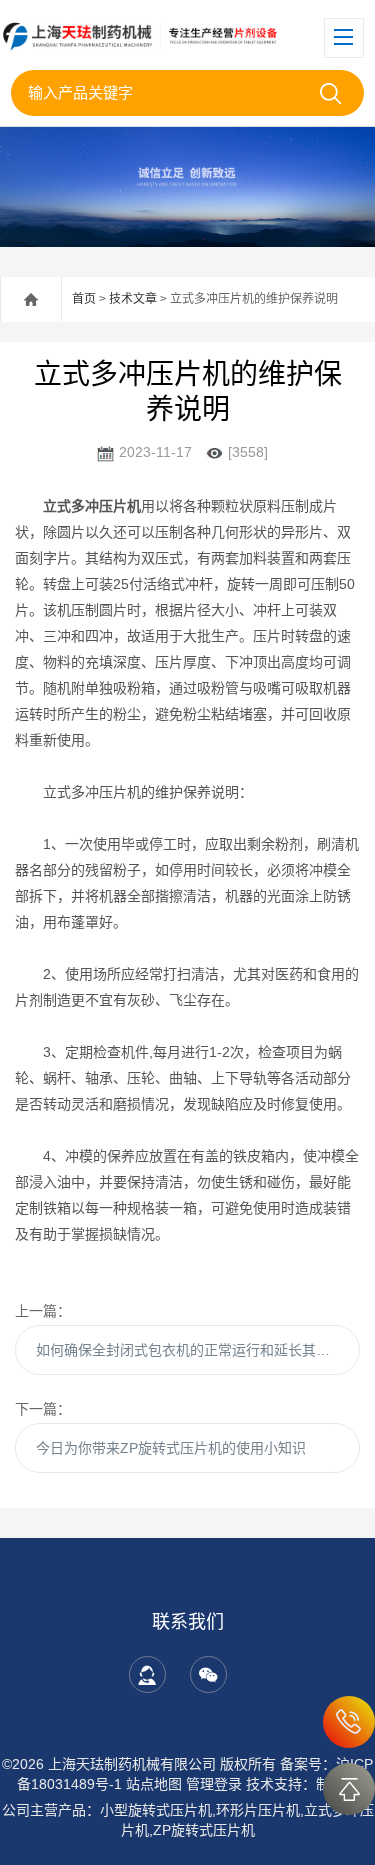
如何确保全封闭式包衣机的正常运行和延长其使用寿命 (198, 1350)
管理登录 (214, 1784)
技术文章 (133, 299)
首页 (84, 299)
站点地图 (154, 1784)
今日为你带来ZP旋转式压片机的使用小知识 (171, 1448)
